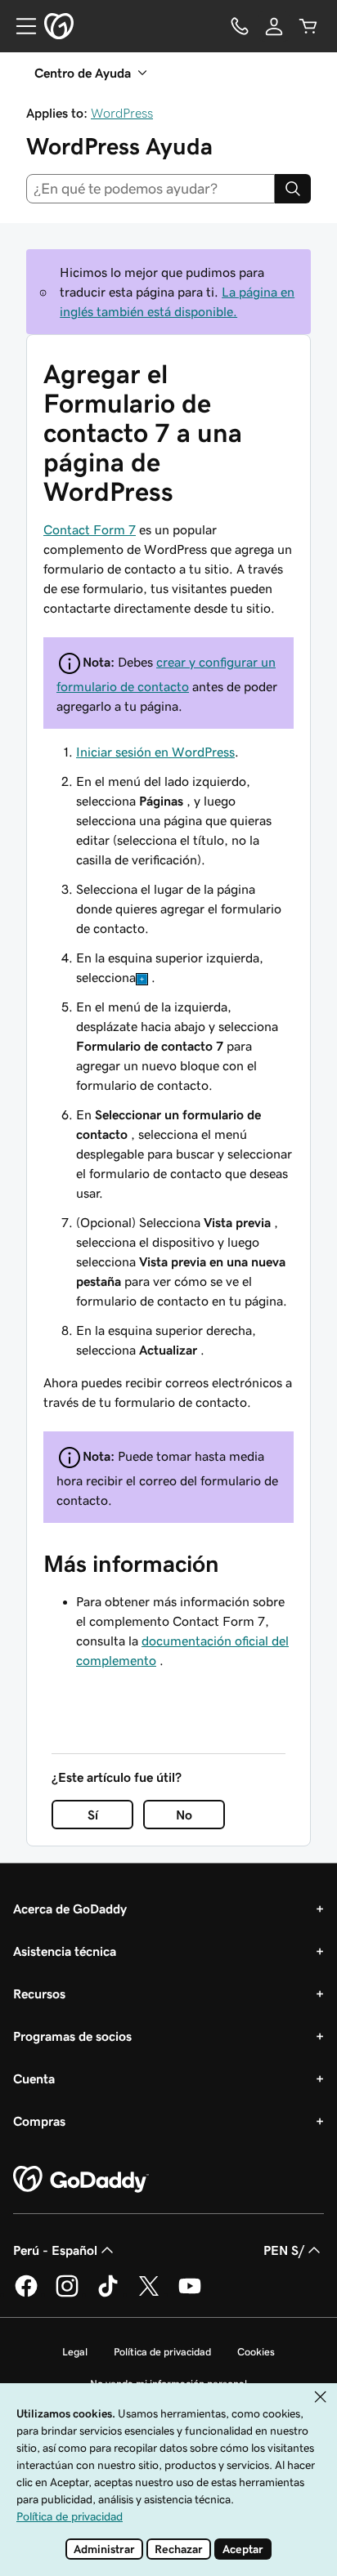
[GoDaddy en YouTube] (190, 2294)
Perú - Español (55, 2250)
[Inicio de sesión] (274, 26)
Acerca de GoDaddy (70, 1909)
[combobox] (151, 189)
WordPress (122, 113)
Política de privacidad (162, 2352)
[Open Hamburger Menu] (20, 26)
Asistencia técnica (65, 1951)
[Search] (293, 189)
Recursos (39, 1993)
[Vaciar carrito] (308, 26)
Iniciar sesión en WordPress (155, 752)
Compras (39, 2121)
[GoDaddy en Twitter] (149, 2294)
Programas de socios (72, 2036)
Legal (75, 2352)
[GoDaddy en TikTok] (108, 2294)
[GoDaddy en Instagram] (67, 2294)
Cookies (256, 2352)
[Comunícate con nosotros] (240, 26)
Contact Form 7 (90, 529)
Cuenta (34, 2078)
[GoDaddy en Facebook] (26, 2294)
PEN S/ (284, 2250)
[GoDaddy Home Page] (81, 2180)
